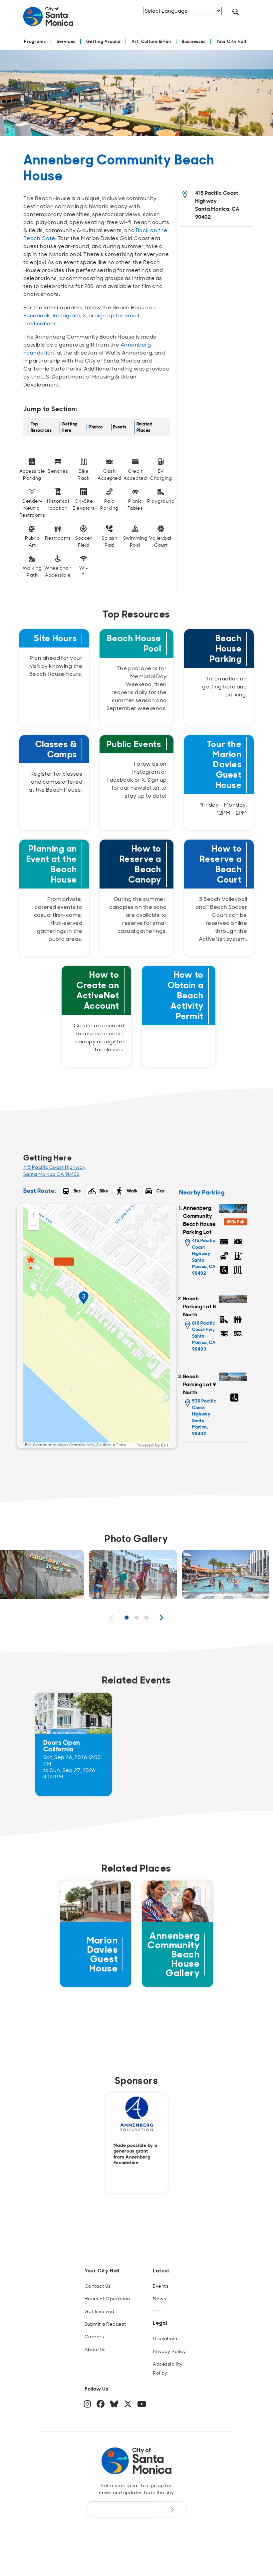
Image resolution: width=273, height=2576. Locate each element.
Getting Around (104, 41)
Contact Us (98, 2286)
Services (66, 41)
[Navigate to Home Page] (48, 19)
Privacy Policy (169, 2351)
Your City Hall (231, 41)
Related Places (144, 427)
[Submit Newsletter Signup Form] (171, 2509)
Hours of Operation (107, 2299)
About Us (95, 2349)
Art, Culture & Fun (151, 41)
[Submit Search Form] (176, 20)
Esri (165, 1445)
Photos (96, 427)
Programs (35, 41)
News (159, 2299)
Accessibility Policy (168, 2368)
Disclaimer (165, 2339)
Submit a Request (105, 2324)
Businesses (194, 41)
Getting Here (70, 427)
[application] (97, 1326)
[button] (34, 1214)
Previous (112, 1618)
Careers (94, 2337)
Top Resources (41, 427)
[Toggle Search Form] (236, 12)
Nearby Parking (202, 1193)
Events (120, 427)
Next (161, 1618)
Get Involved (100, 2311)
